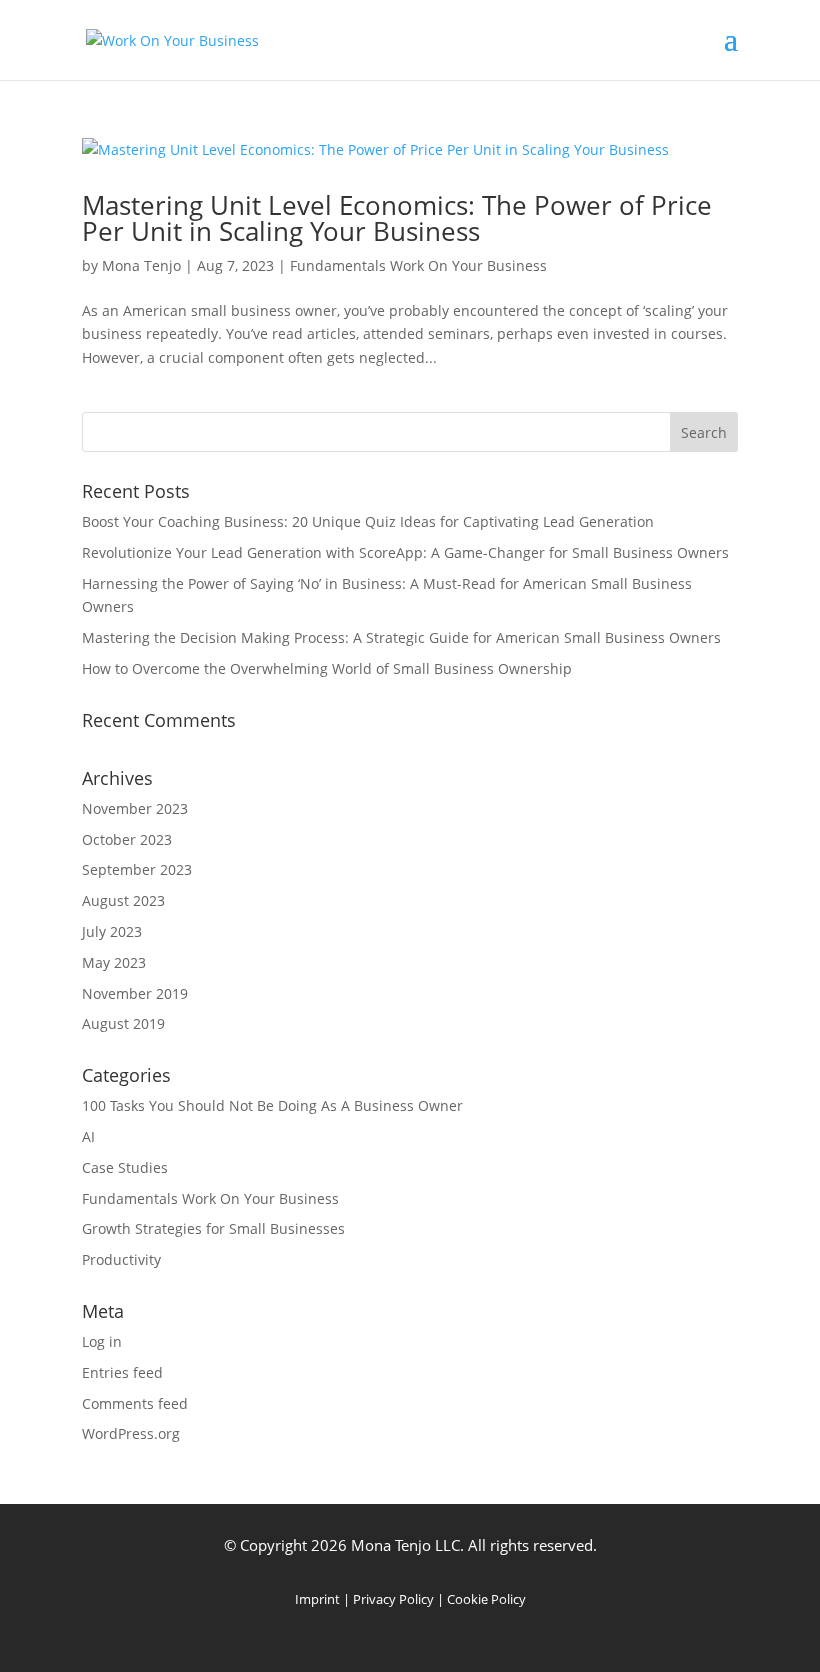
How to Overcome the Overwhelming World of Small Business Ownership (327, 668)
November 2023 (135, 808)
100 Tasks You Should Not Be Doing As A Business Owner (272, 1105)
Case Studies (125, 1167)
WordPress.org (131, 1433)
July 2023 (112, 931)
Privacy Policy (393, 1599)
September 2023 (137, 869)
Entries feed (122, 1372)
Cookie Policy (486, 1599)
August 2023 (123, 900)
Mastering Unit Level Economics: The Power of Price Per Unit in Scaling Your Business (397, 218)
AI (88, 1136)
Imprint (317, 1599)
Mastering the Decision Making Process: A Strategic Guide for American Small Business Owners (401, 637)
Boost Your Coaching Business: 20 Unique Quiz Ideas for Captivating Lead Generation (368, 521)
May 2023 (114, 962)
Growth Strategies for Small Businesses (213, 1228)
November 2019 (135, 993)
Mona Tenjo (141, 265)
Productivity (121, 1259)
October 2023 (127, 839)
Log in (102, 1341)
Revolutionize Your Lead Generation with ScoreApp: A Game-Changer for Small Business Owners (405, 552)
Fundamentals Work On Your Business (418, 265)
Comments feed (135, 1403)
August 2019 (123, 1023)
